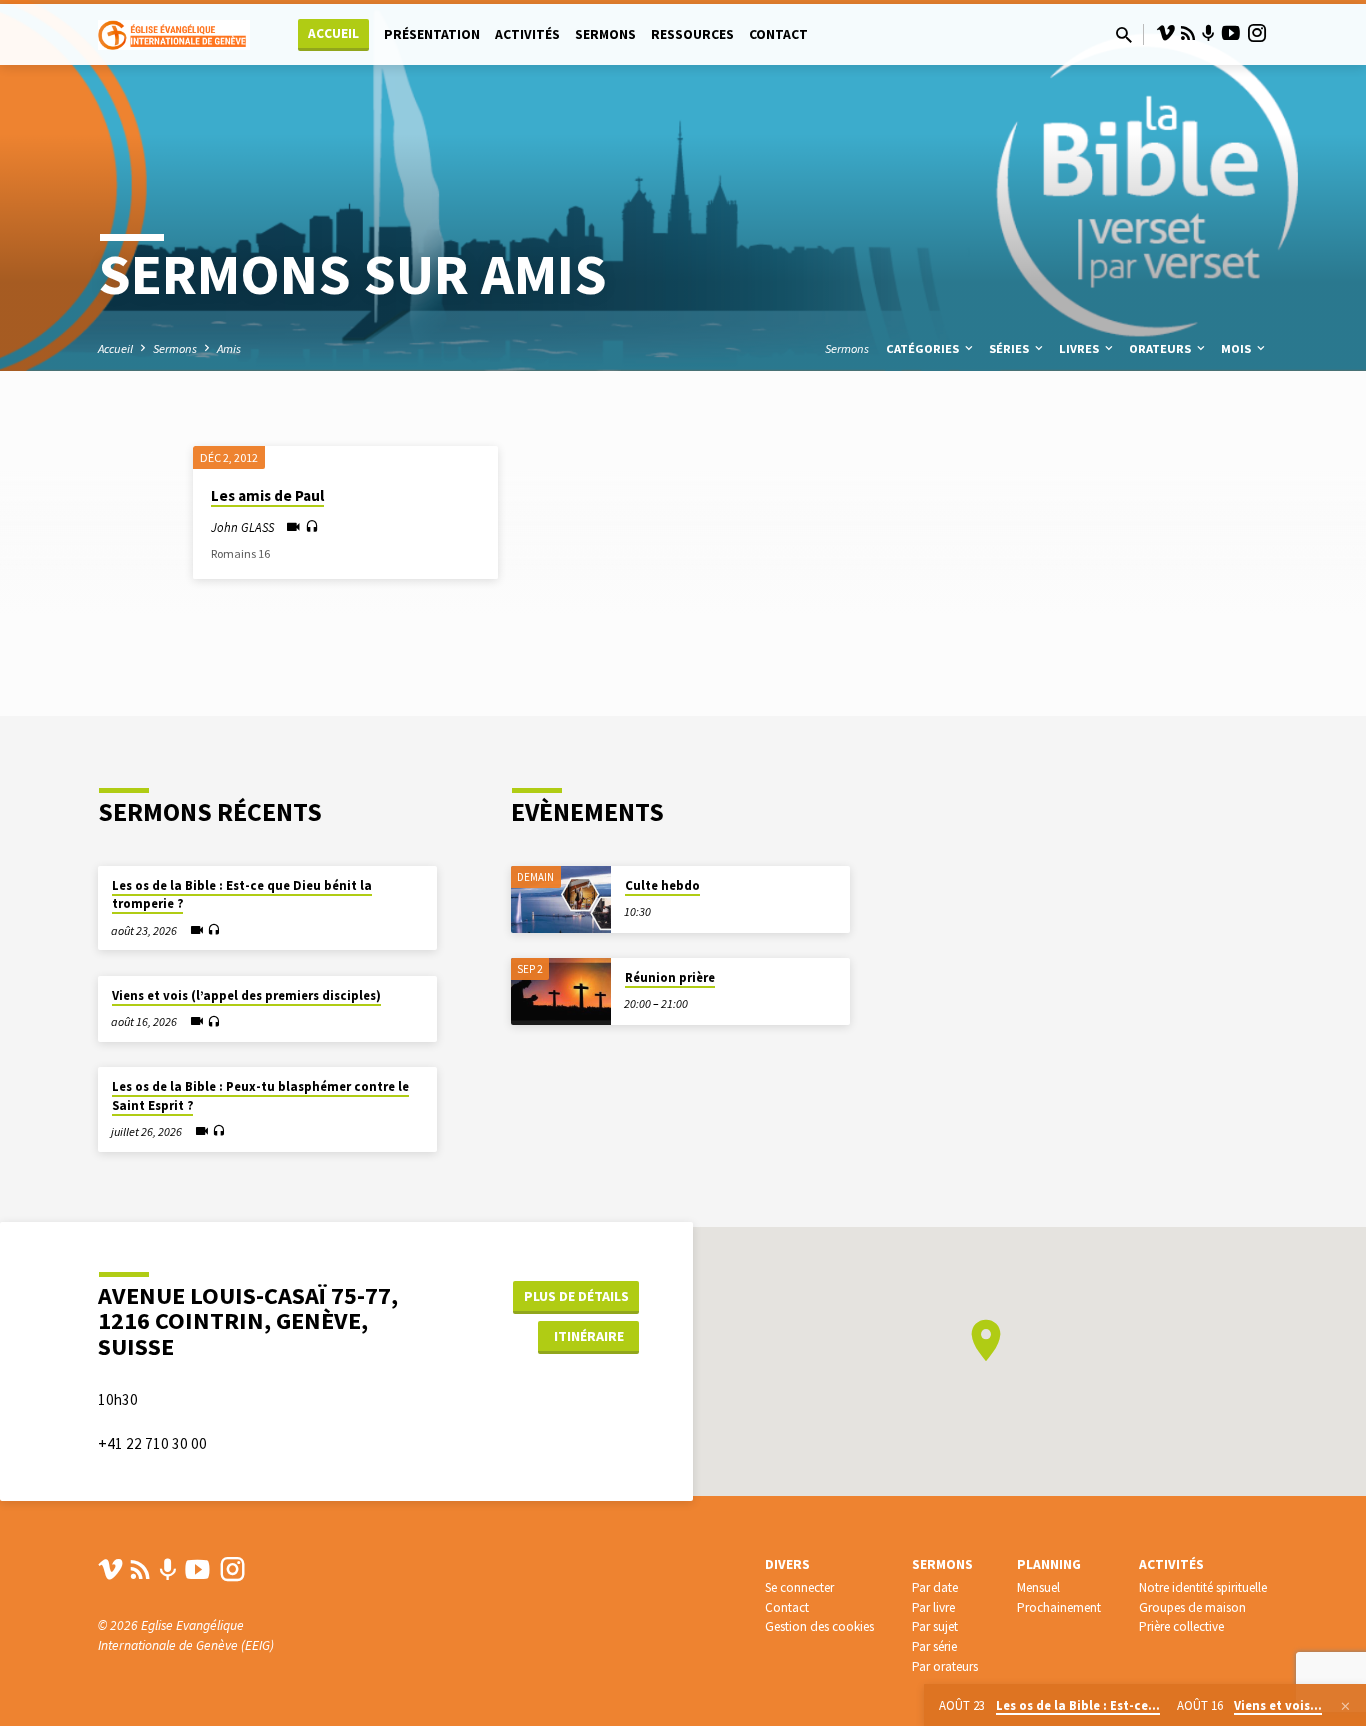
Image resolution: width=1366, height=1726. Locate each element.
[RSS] (1188, 33)
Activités (527, 34)
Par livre (933, 1607)
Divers (787, 1564)
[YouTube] (1231, 33)
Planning (1049, 1564)
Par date (935, 1587)
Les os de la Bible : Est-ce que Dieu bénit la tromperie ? (242, 894)
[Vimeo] (1166, 33)
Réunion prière (670, 977)
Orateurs (1161, 348)
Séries (1010, 348)
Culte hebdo (662, 885)
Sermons (605, 34)
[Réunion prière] (561, 991)
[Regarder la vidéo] (293, 527)
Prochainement (1059, 1607)
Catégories (924, 348)
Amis (229, 348)
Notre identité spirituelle (1203, 1587)
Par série (934, 1646)
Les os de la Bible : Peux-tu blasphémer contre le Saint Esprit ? (260, 1095)
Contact (778, 34)
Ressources (692, 34)
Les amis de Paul (267, 495)
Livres (1080, 348)
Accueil (333, 33)
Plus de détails (576, 1296)
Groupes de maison (1192, 1607)
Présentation (432, 34)
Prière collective (1181, 1626)
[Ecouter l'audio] (312, 527)
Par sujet (935, 1626)
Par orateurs (945, 1666)
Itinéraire (589, 1336)
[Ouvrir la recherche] (1124, 35)
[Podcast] (1208, 34)
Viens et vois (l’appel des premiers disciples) (246, 995)
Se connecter (799, 1587)
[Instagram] (1257, 33)
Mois (1237, 348)
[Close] (1345, 1706)
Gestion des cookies (819, 1626)
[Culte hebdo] (561, 899)
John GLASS (242, 527)
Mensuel (1038, 1587)
